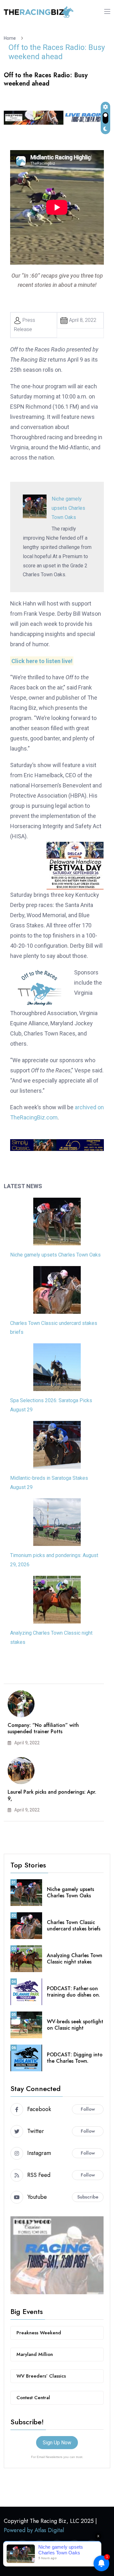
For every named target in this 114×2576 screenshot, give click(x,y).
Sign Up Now (57, 2443)
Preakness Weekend (39, 2333)
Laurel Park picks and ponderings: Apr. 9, (52, 1795)
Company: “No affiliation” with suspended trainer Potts (43, 1728)
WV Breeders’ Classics (41, 2376)
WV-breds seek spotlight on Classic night (75, 2025)
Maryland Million (35, 2354)
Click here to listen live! (42, 661)
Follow (88, 2109)
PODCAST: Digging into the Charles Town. (75, 2058)
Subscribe (88, 2197)
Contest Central (33, 2398)
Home (11, 38)
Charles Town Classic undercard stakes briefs (74, 1926)
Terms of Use (36, 2562)
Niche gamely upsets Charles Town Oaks (68, 508)
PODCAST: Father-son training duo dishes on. (73, 1992)
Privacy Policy (77, 2562)
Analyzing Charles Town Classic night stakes (75, 1959)
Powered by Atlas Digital (34, 2530)
